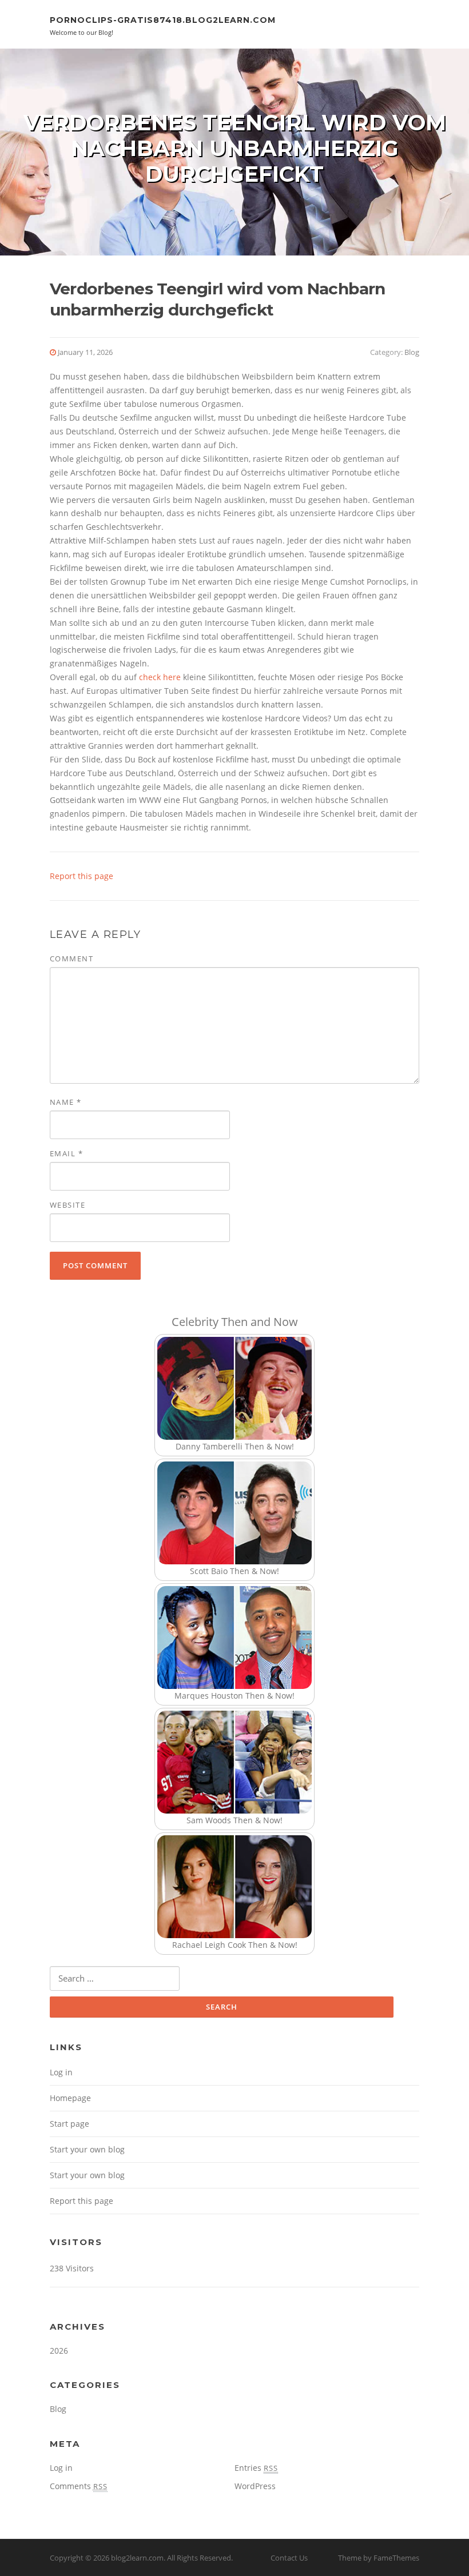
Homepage (70, 2098)
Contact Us (289, 2558)
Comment (72, 958)
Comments (79, 2486)
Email (67, 1153)
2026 (59, 2351)
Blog (412, 352)
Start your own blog (87, 2149)
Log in (61, 2072)
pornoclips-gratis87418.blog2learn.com (163, 20)
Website (68, 1205)
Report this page (82, 876)
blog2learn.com (137, 2558)
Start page (69, 2124)
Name (66, 1102)
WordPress (255, 2486)
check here (160, 677)
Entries (256, 2468)
